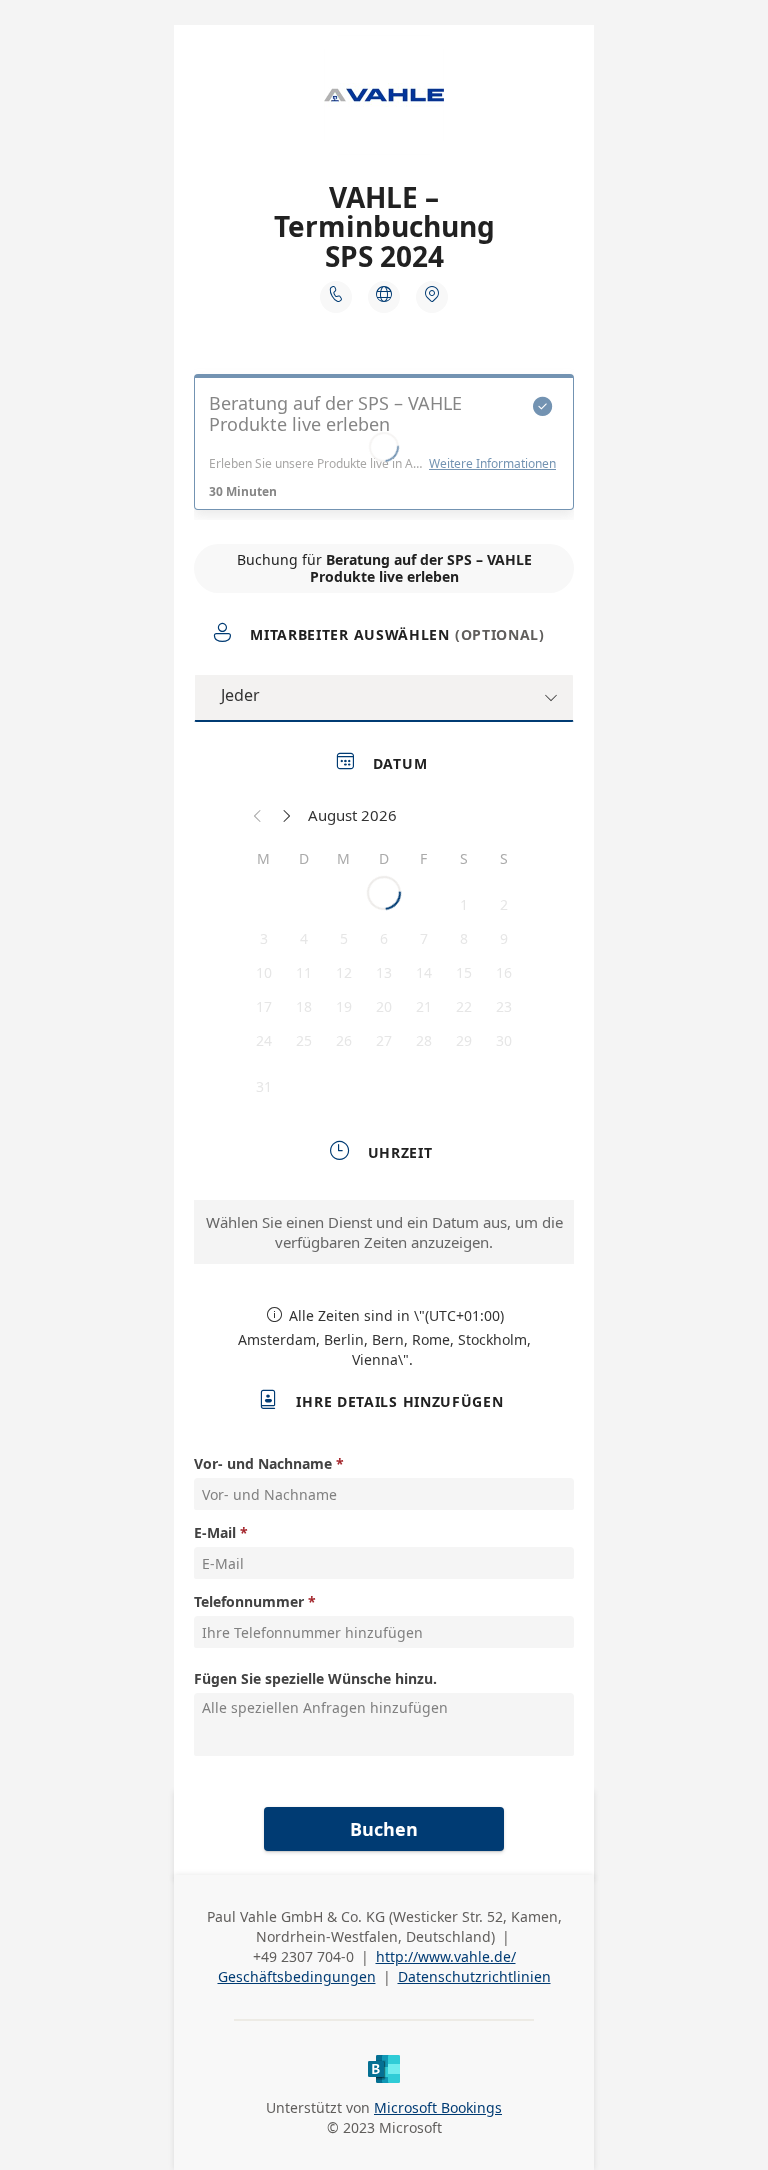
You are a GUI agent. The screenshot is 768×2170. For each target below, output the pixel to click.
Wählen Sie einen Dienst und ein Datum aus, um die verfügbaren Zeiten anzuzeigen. (384, 1232)
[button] (258, 815)
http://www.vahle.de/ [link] (446, 1956)
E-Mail (215, 1532)
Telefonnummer (249, 1601)
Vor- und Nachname (263, 1463)
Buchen (384, 1829)
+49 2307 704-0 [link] (303, 1956)
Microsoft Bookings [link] (438, 2107)
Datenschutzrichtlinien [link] (474, 1976)
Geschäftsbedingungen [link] (297, 1976)
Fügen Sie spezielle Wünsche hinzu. (315, 1678)
